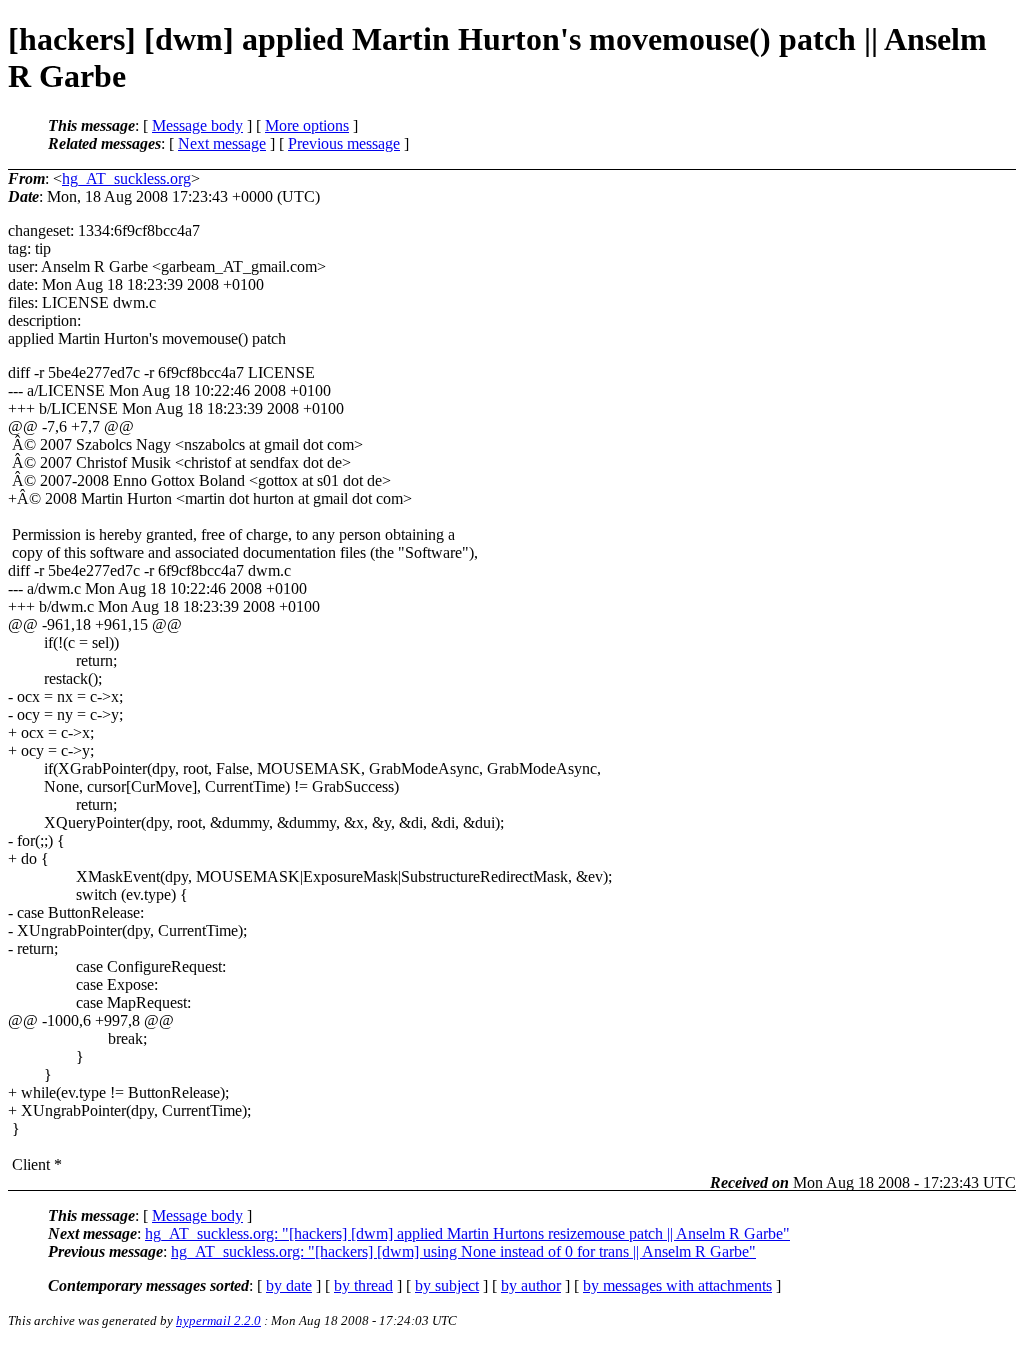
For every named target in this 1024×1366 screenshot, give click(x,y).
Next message (222, 143)
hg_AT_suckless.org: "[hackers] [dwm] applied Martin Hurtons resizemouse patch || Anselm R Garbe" (467, 1233)
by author (531, 1285)
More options (307, 125)
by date (289, 1285)
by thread (363, 1285)
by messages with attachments (677, 1285)
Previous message (344, 143)
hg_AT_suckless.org (126, 178)
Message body (197, 125)
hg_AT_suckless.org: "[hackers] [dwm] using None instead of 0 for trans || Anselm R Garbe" (463, 1251)
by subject (447, 1285)
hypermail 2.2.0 (218, 1320)
